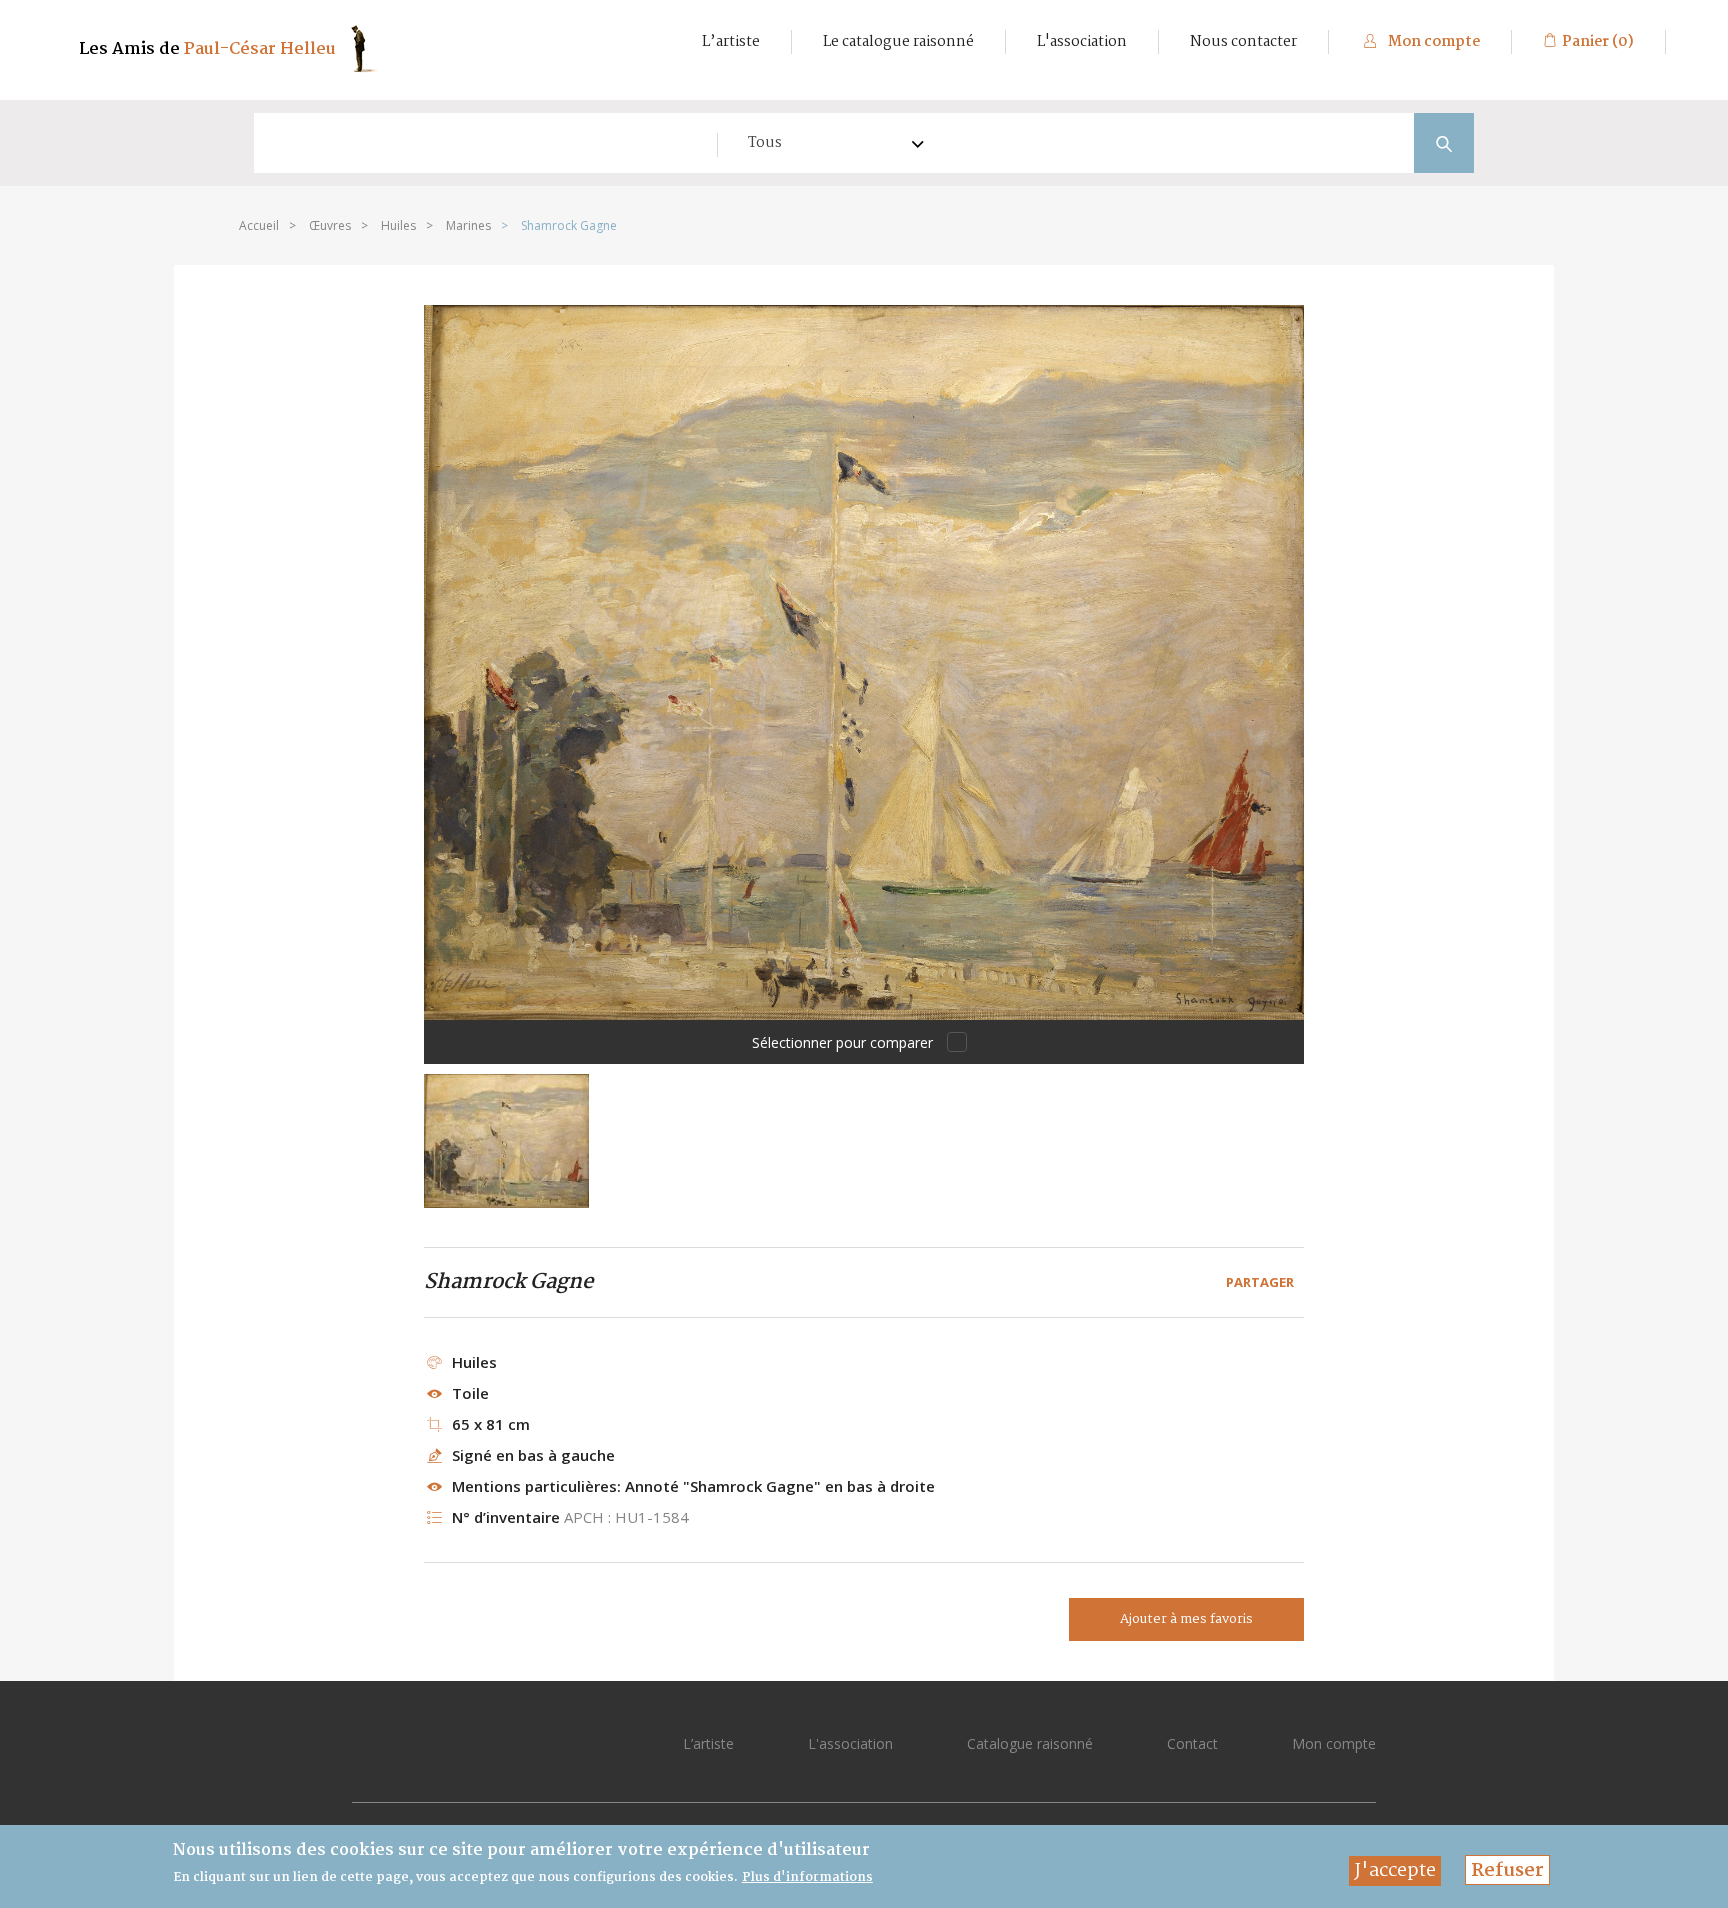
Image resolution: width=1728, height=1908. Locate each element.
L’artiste (731, 42)
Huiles (398, 225)
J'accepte (1395, 1871)
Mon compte (1432, 42)
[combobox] (825, 143)
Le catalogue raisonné (898, 42)
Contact (1192, 1743)
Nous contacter (1243, 42)
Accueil (259, 225)
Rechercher (1444, 143)
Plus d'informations (807, 1877)
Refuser (1507, 1870)
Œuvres (330, 225)
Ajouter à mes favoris (1186, 1619)
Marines (468, 225)
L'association (1082, 42)
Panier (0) (1598, 42)
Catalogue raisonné (1030, 1743)
